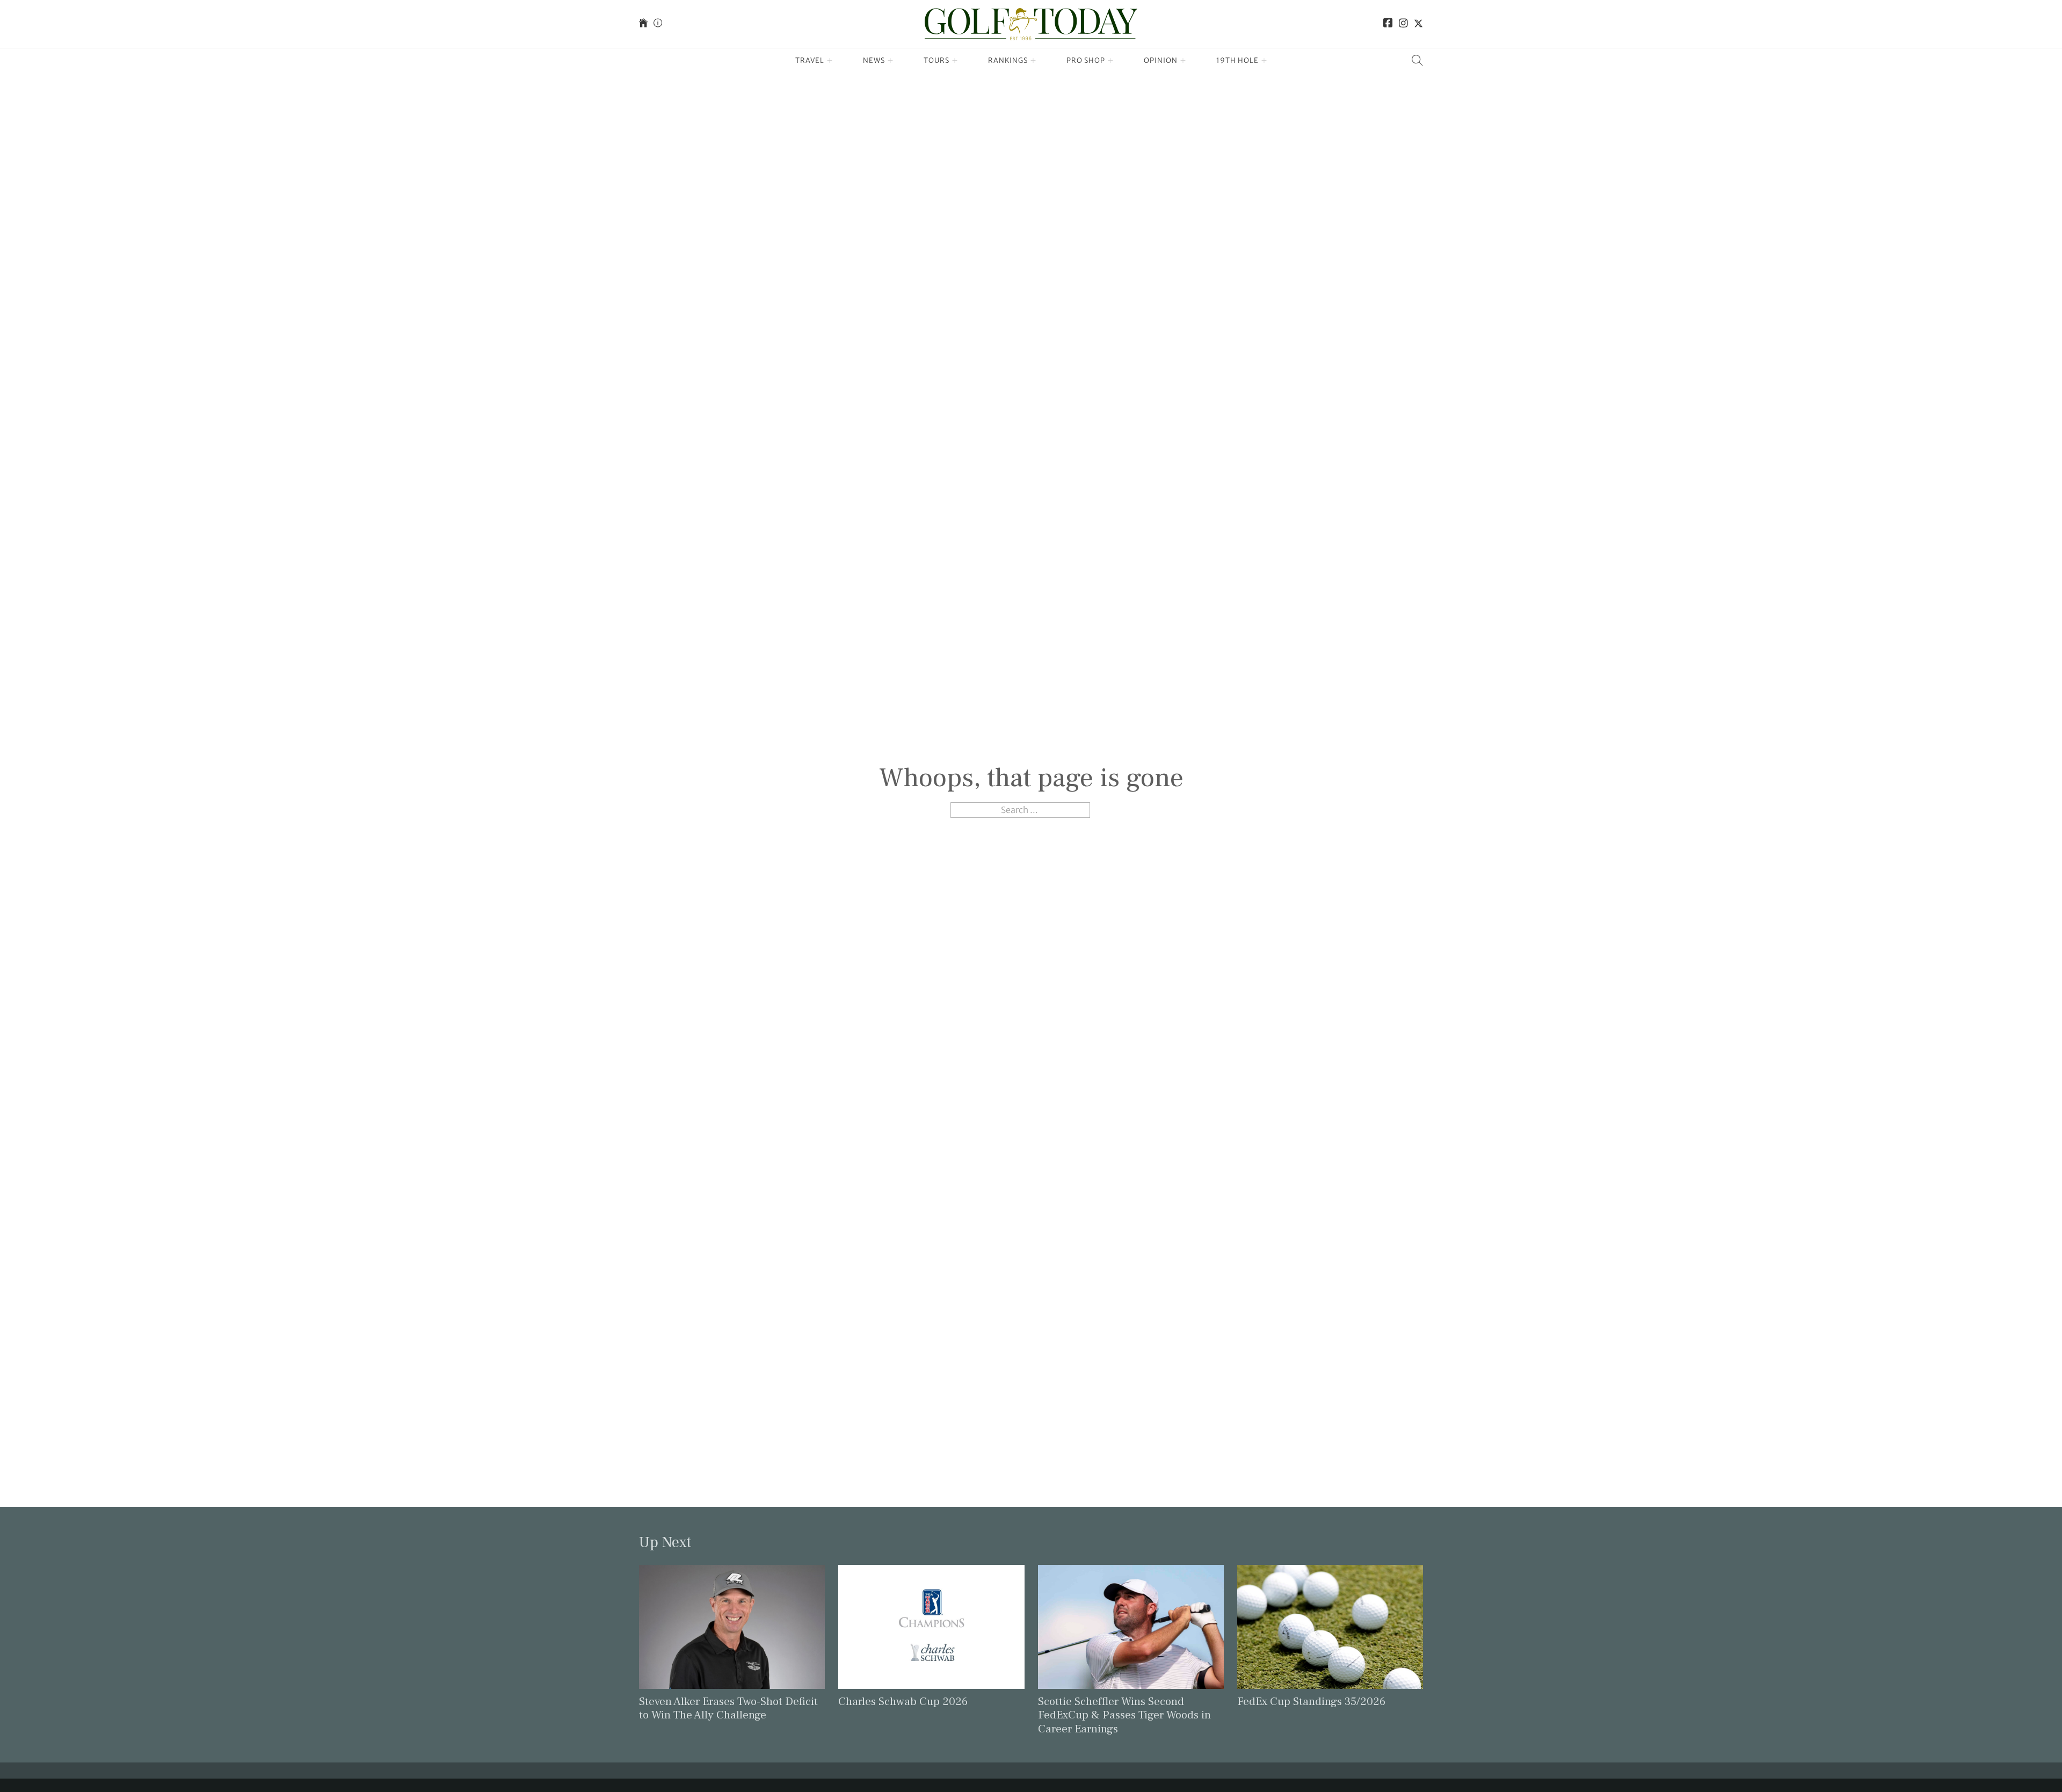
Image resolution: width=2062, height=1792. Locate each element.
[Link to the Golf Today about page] (658, 24)
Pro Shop (1086, 60)
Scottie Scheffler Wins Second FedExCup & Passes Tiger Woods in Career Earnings (1124, 1715)
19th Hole (1237, 60)
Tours (936, 60)
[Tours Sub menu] (955, 61)
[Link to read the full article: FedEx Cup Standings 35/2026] (1330, 1626)
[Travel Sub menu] (830, 61)
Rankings (1008, 60)
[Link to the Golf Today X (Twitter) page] (1418, 24)
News (874, 60)
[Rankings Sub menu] (1033, 61)
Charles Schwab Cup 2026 (903, 1702)
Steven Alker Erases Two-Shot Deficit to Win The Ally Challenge (728, 1708)
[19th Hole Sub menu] (1264, 61)
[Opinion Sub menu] (1183, 61)
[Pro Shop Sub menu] (1111, 61)
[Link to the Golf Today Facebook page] (1388, 24)
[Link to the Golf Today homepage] (643, 24)
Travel (810, 60)
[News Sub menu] (891, 61)
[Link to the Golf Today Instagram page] (1403, 24)
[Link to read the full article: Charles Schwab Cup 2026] (931, 1626)
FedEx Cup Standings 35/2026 (1311, 1702)
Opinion (1161, 60)
